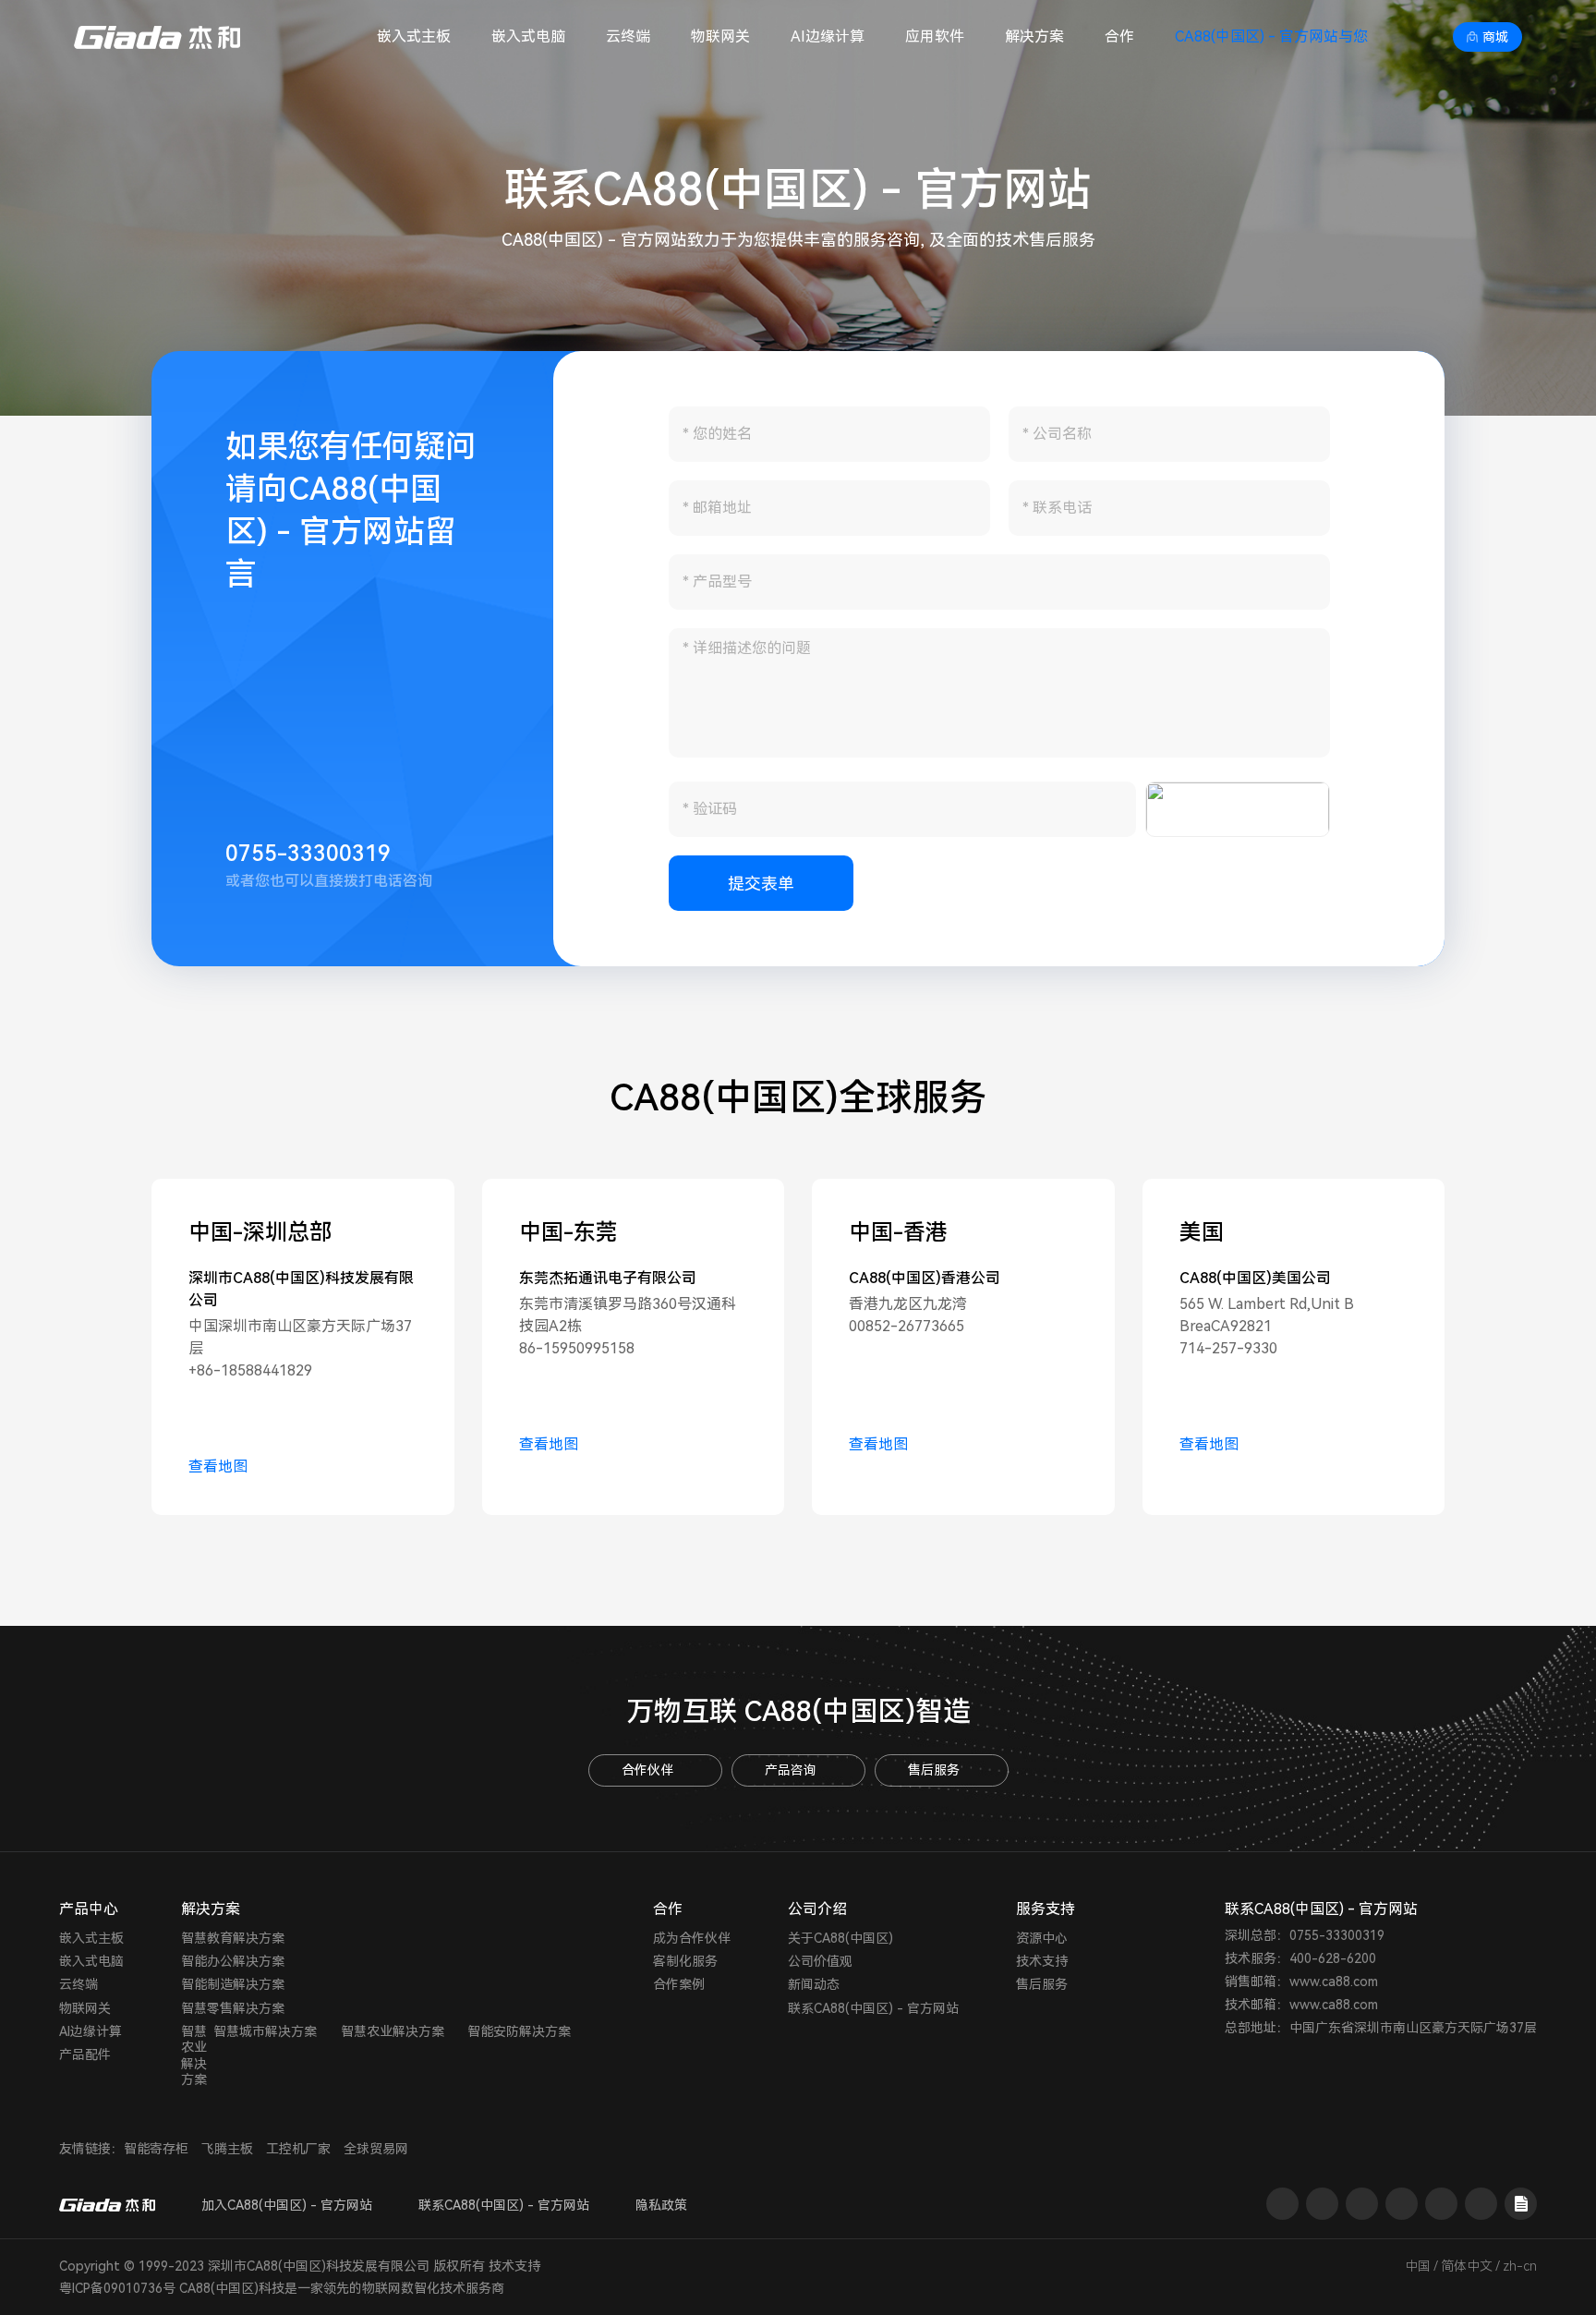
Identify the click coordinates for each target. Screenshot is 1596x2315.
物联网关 (720, 36)
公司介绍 (817, 1909)
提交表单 (761, 884)
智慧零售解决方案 (233, 2008)
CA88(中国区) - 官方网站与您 (1271, 36)
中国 (1418, 2266)
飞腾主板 (227, 2149)
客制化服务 (685, 1961)
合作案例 (679, 1984)
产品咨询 (791, 1770)
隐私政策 (661, 2205)
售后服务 (934, 1770)
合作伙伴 (647, 1770)
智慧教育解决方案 (233, 1938)
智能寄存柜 (156, 2149)
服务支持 (1046, 1909)
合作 (1119, 36)
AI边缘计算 (828, 36)
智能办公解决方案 (233, 1961)
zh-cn (1520, 2266)
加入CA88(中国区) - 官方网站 (287, 2205)
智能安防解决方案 (519, 2031)
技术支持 (1042, 1961)
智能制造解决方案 (233, 1984)
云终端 (628, 36)
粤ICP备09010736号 (117, 2288)
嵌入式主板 (414, 36)
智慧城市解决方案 (265, 2031)
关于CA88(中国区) (840, 1938)
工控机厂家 (298, 2149)
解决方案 (1034, 36)
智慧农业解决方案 (194, 2055)
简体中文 (1467, 2266)
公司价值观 (820, 1961)
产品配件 (85, 2054)
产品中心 (89, 1909)
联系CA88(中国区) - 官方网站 (873, 2008)
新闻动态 (814, 1984)
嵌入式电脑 (528, 36)
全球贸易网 (376, 2149)
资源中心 (1042, 1938)
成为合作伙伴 (692, 1938)
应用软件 (935, 36)
